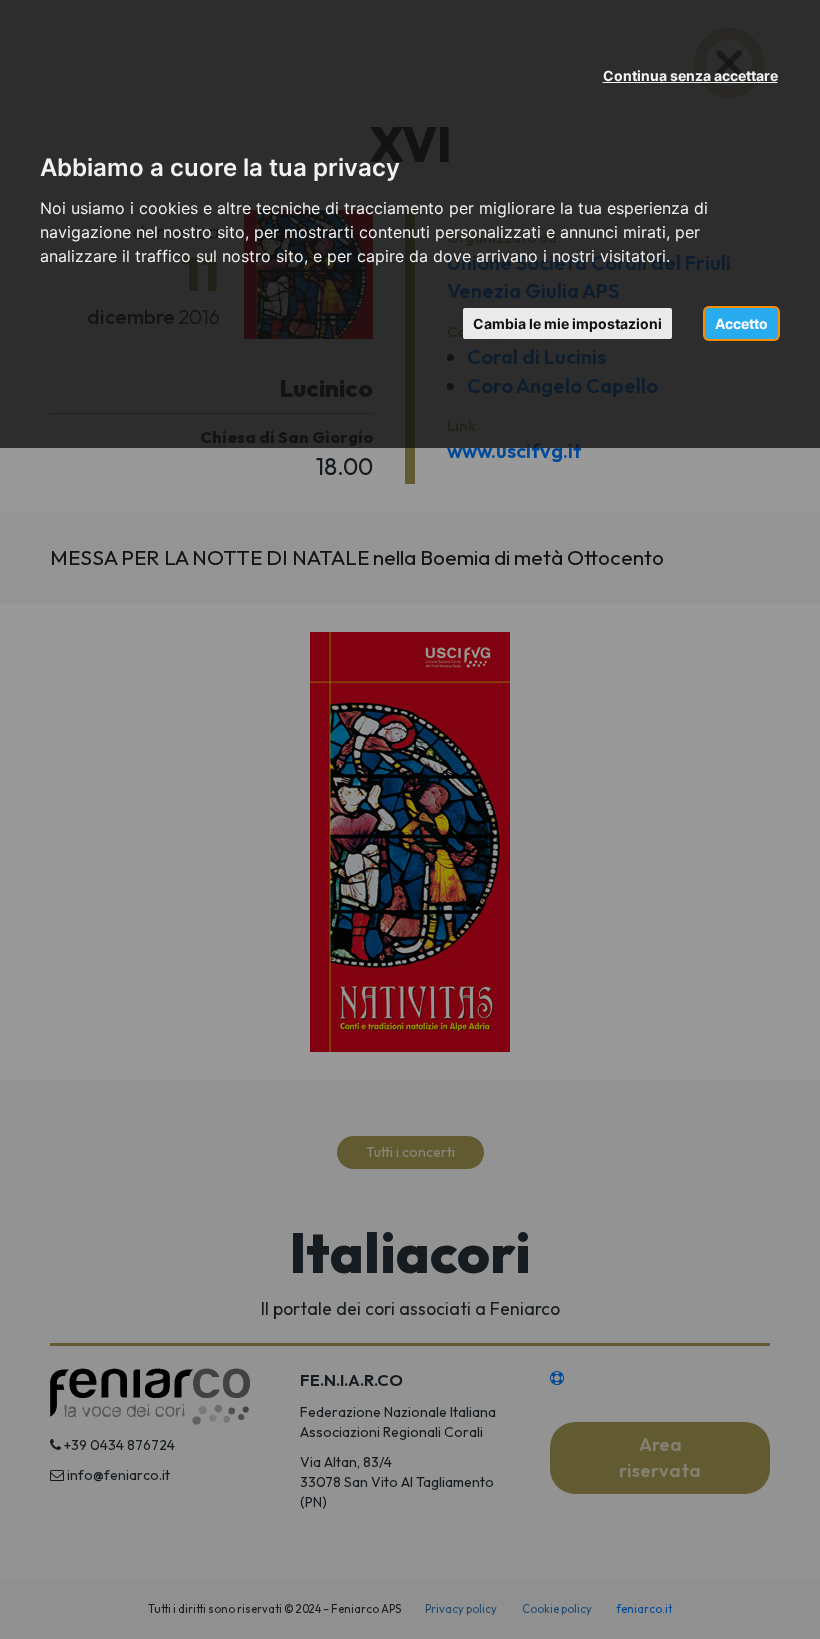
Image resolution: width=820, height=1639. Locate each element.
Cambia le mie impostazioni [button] (567, 323)
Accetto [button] (741, 323)
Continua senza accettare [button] (690, 75)
